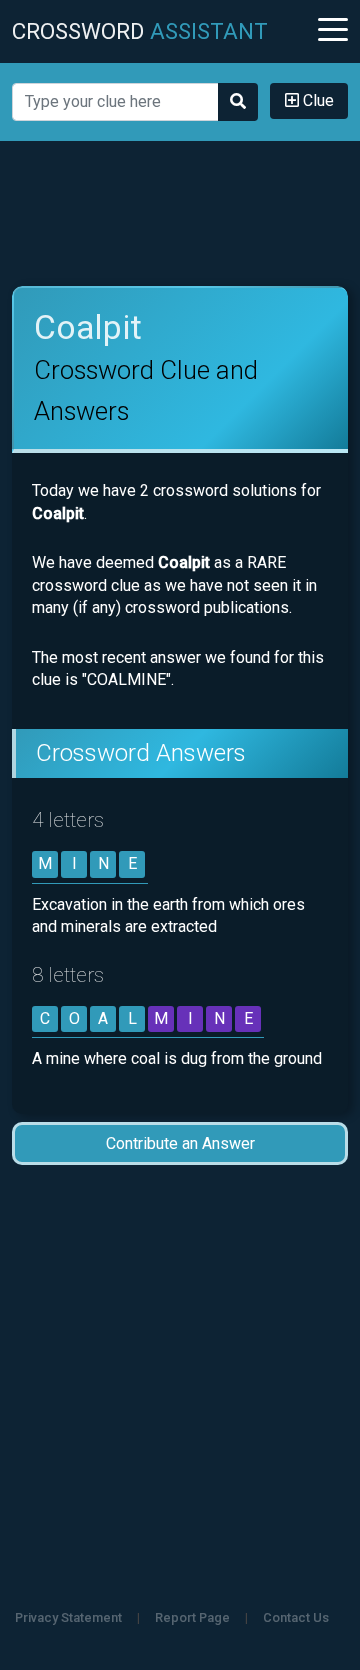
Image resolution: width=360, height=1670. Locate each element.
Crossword (140, 31)
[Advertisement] (180, 214)
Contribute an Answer (180, 1143)
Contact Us (296, 1617)
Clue (316, 100)
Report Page (192, 1617)
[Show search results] (238, 102)
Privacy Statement (68, 1617)
